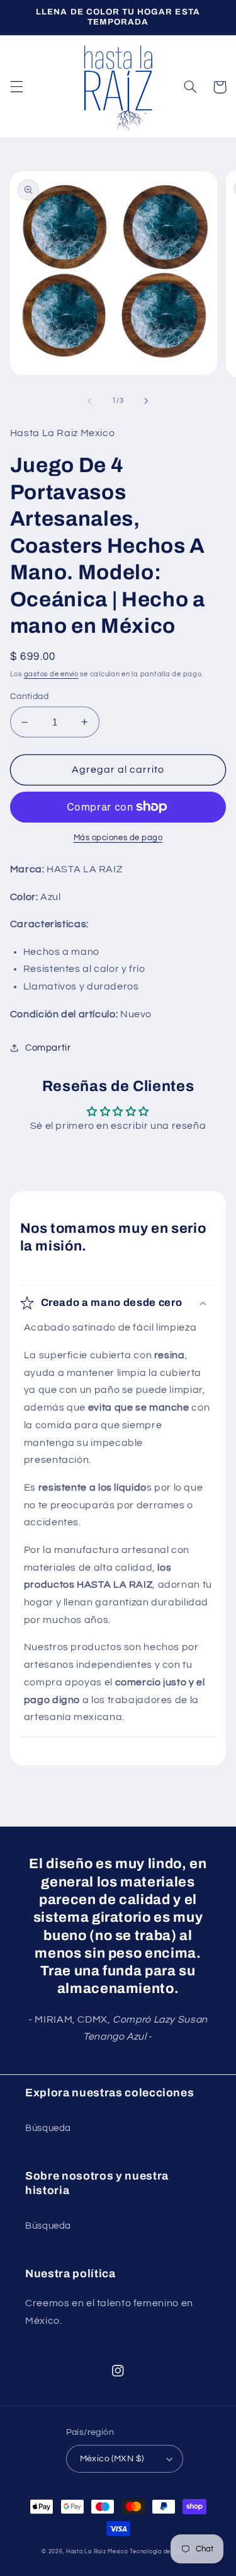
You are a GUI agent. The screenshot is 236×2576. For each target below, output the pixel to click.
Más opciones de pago (118, 838)
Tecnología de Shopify (162, 2552)
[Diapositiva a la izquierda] (89, 401)
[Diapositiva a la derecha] (147, 401)
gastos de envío (51, 674)
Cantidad (29, 696)
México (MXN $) (112, 2459)
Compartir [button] (48, 1048)
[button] (16, 87)
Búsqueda (48, 2128)
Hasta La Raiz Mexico (97, 2552)
